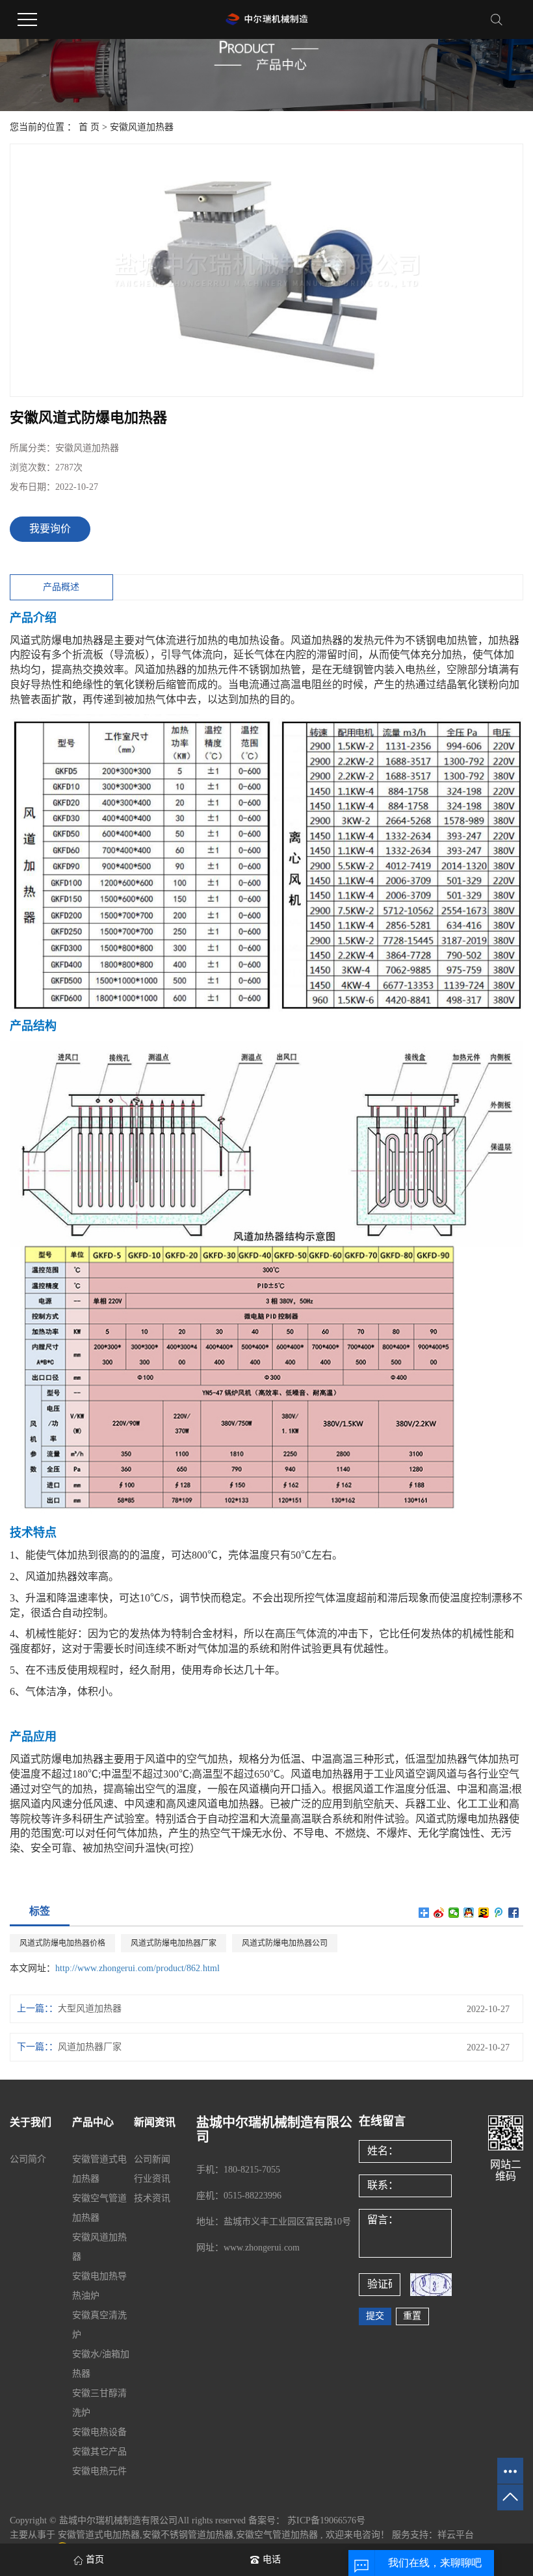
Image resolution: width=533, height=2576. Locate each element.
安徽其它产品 (99, 2452)
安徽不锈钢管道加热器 (188, 2535)
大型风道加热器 (90, 2009)
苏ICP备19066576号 (326, 2520)
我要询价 (50, 529)
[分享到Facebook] (514, 1913)
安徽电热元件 (99, 2471)
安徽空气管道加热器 (277, 2535)
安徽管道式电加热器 (99, 2535)
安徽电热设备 (99, 2432)
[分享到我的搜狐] (484, 1913)
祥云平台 (456, 2535)
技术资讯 (152, 2198)
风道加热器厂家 (90, 2047)
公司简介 (28, 2159)
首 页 (89, 127)
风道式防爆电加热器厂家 (174, 1943)
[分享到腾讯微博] (499, 1913)
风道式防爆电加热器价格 (62, 1943)
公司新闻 (152, 2159)
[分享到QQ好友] (469, 1913)
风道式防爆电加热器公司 (285, 1943)
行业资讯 (152, 2179)
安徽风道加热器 (142, 127)
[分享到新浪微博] (439, 1913)
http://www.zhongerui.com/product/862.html (137, 1968)
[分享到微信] (454, 1913)
